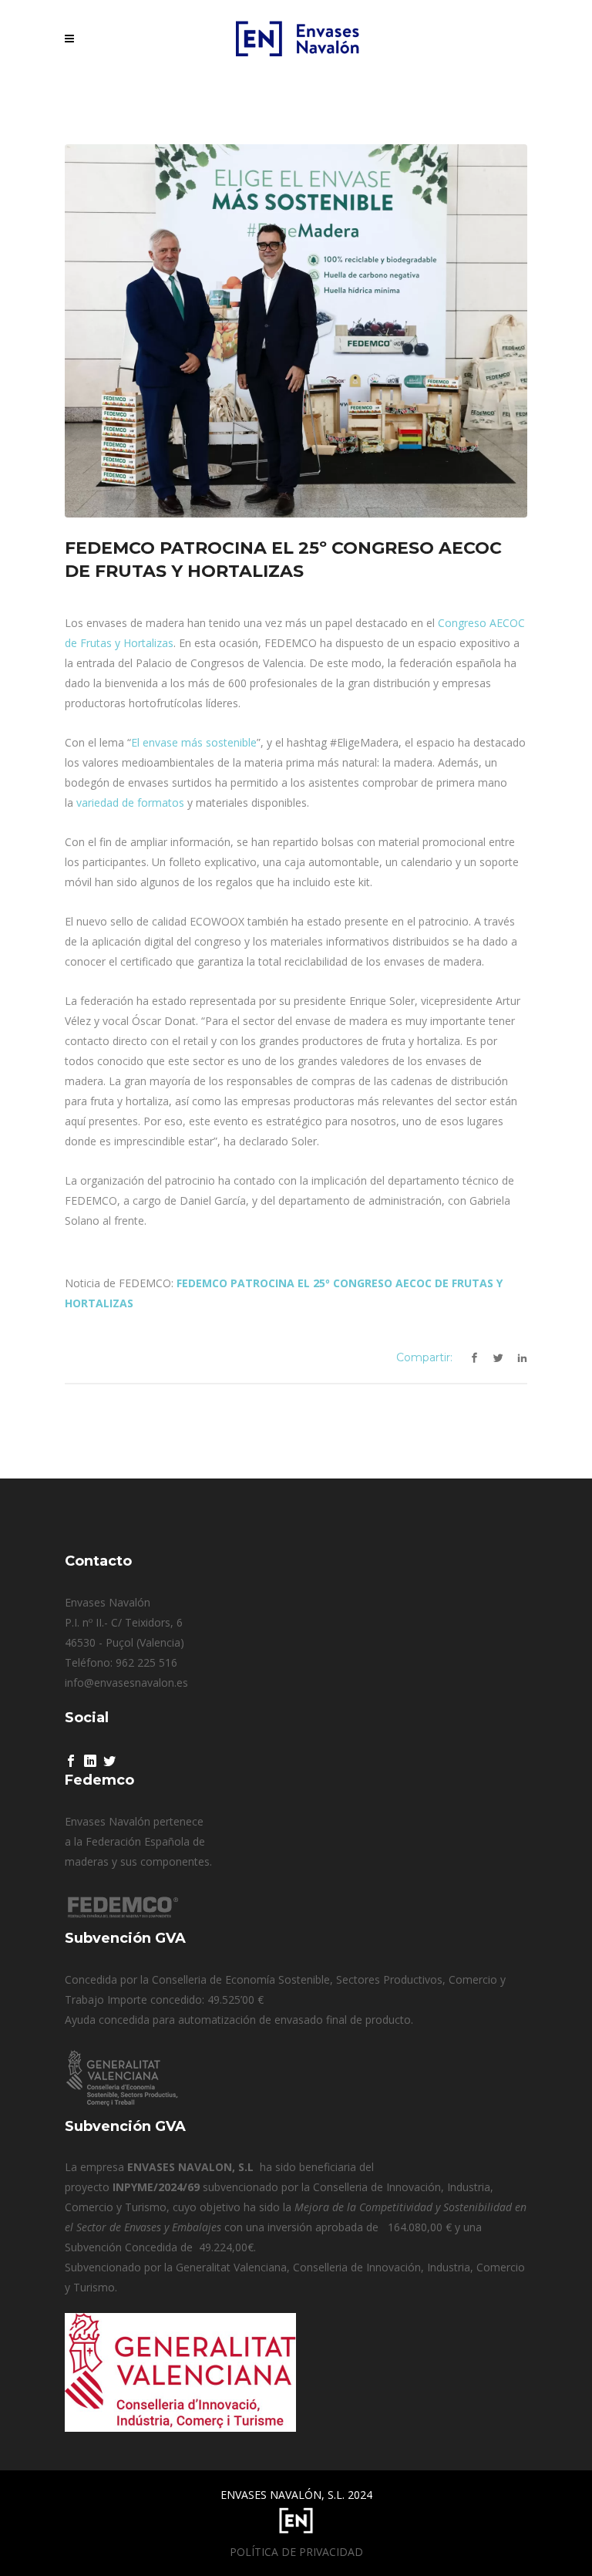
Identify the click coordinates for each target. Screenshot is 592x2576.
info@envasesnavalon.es (126, 1682)
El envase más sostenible (194, 742)
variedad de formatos (130, 802)
